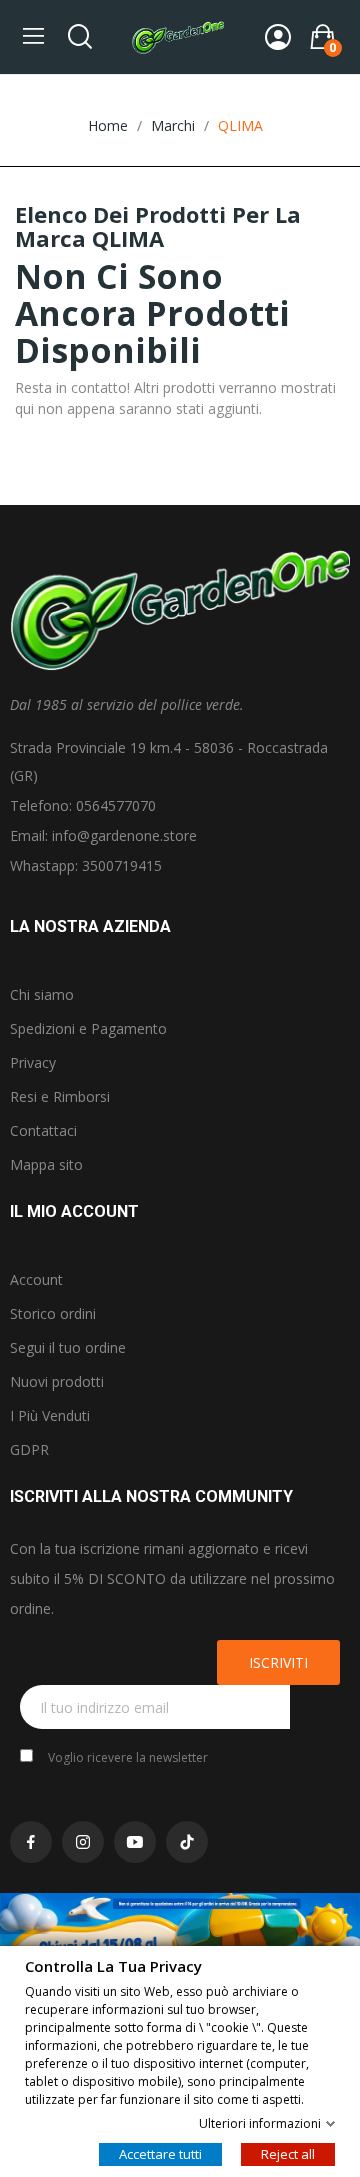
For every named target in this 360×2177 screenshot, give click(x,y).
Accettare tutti (160, 2153)
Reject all (288, 2153)
